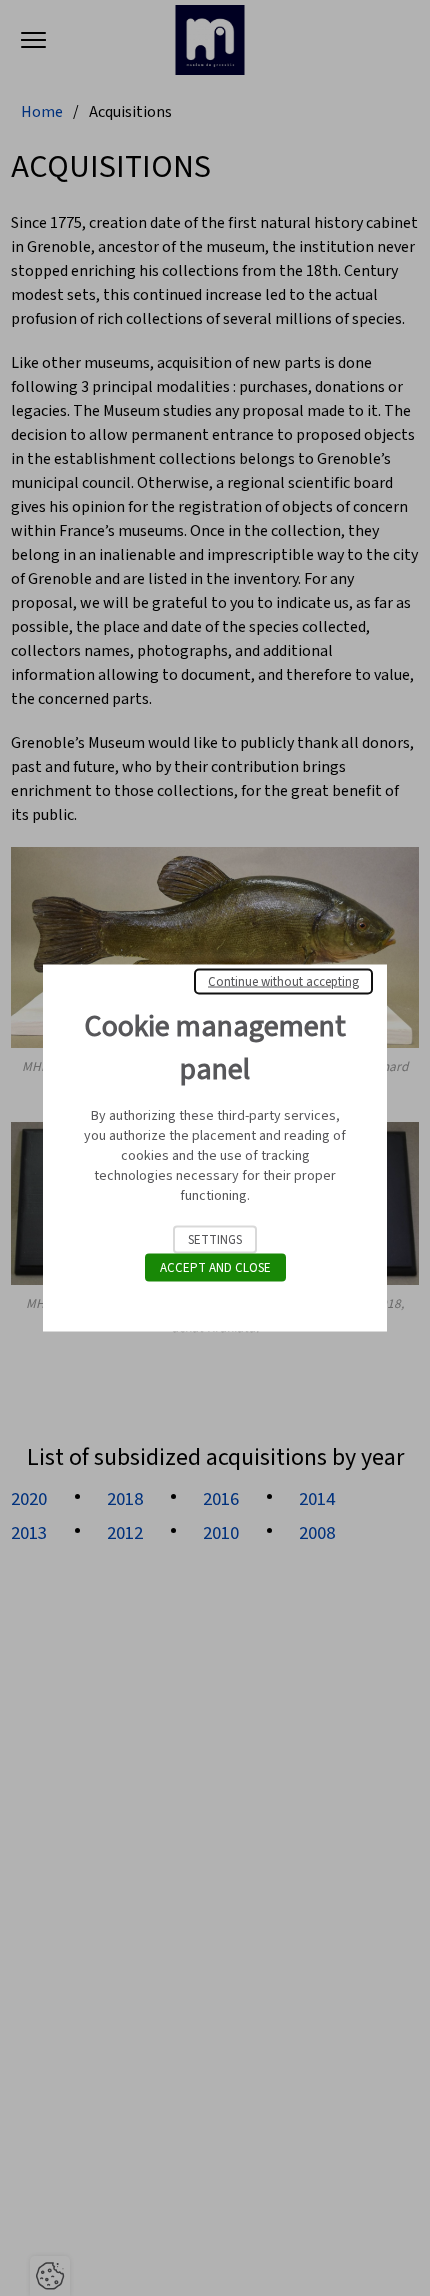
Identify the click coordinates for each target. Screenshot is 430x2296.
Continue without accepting (283, 982)
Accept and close (215, 1268)
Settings (215, 1240)
